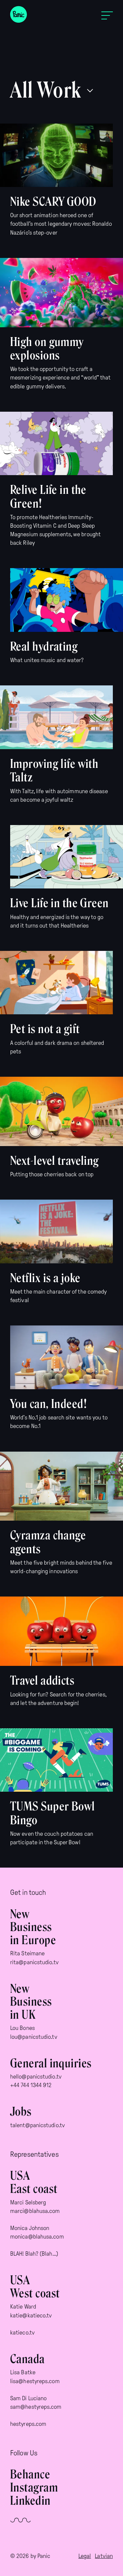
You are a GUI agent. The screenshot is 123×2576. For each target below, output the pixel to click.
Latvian (104, 2556)
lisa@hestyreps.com (35, 2381)
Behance (30, 2474)
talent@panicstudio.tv (38, 2125)
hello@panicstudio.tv (36, 2077)
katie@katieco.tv (31, 2315)
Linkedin (31, 2501)
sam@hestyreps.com (36, 2407)
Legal (85, 2556)
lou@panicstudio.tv (34, 2037)
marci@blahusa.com (35, 2211)
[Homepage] (19, 16)
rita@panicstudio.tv (34, 1962)
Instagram (34, 2488)
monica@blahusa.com (37, 2237)
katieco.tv (22, 2333)
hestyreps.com (28, 2424)
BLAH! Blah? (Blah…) (34, 2254)
